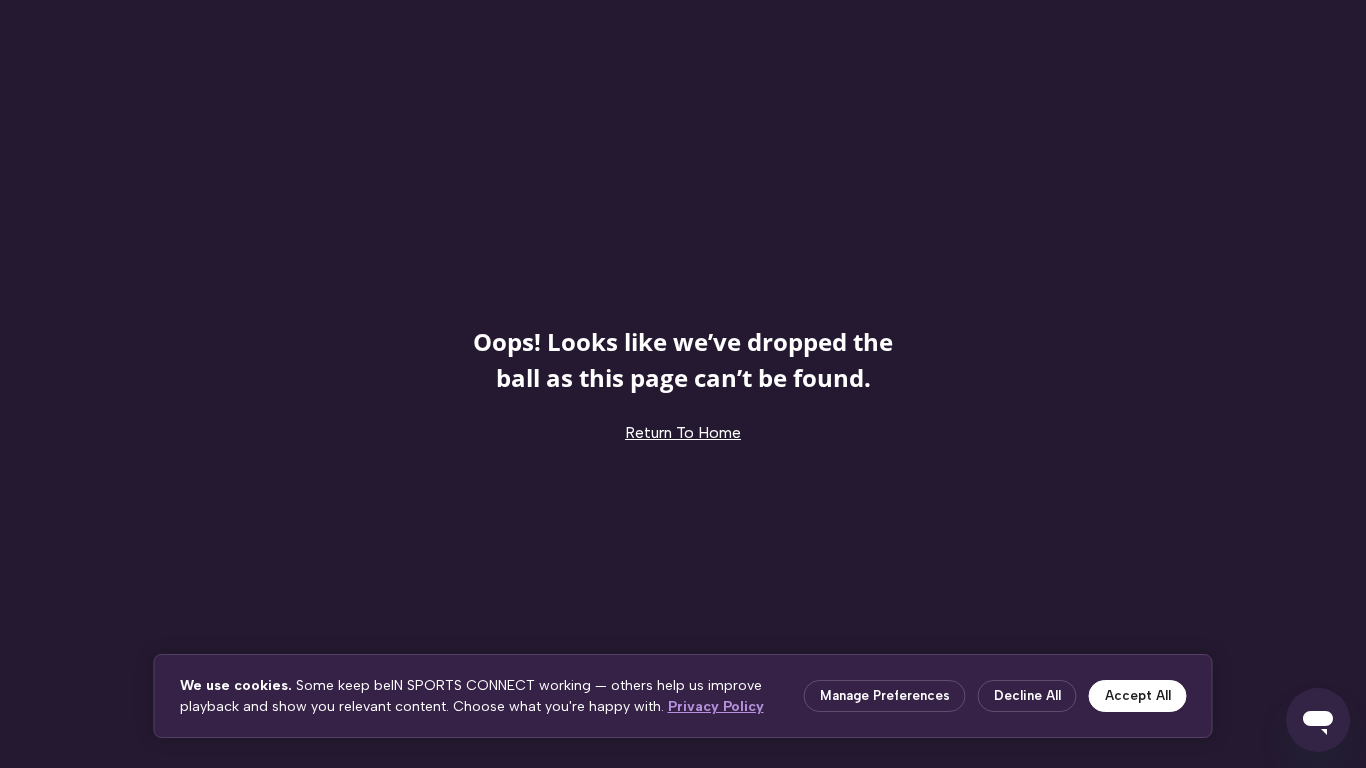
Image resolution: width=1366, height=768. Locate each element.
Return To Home (683, 432)
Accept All (1138, 695)
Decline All (1027, 695)
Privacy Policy (716, 706)
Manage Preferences (885, 695)
